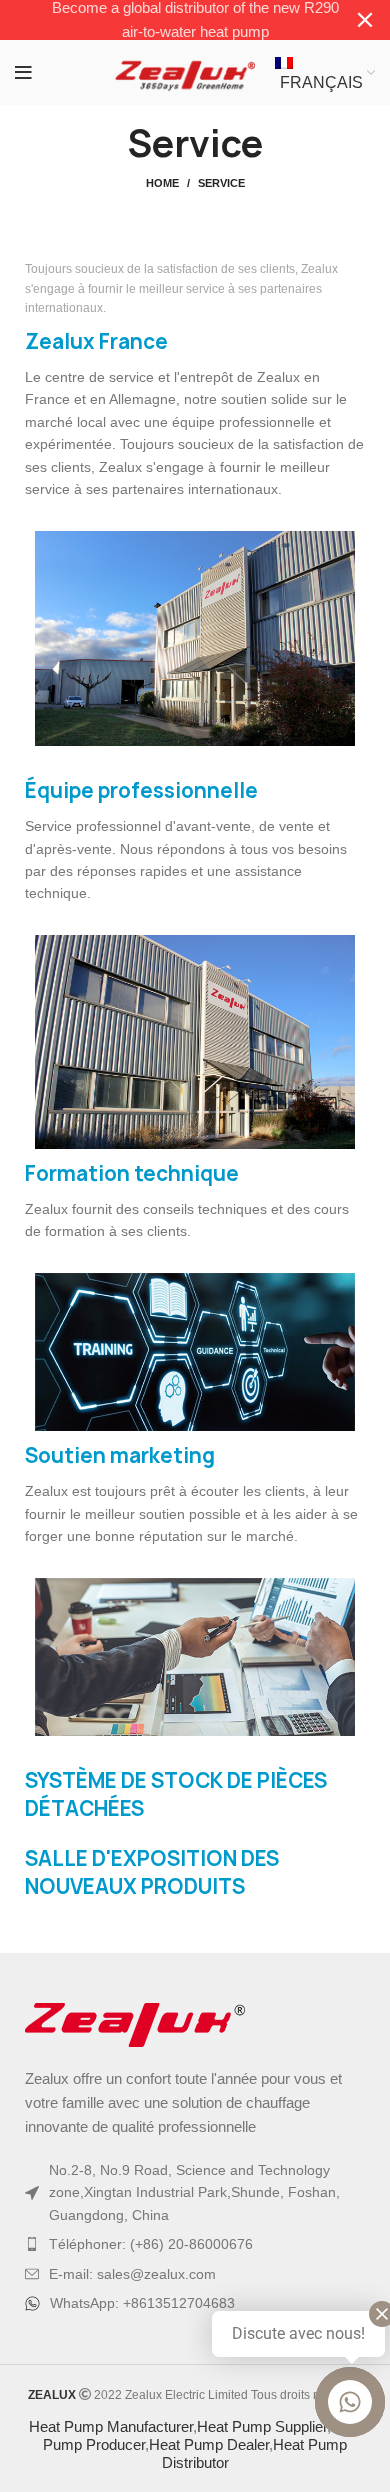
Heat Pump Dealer (209, 2444)
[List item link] (195, 2244)
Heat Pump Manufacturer (111, 2426)
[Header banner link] (165, 20)
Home (162, 183)
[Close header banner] (365, 20)
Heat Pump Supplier (262, 2426)
